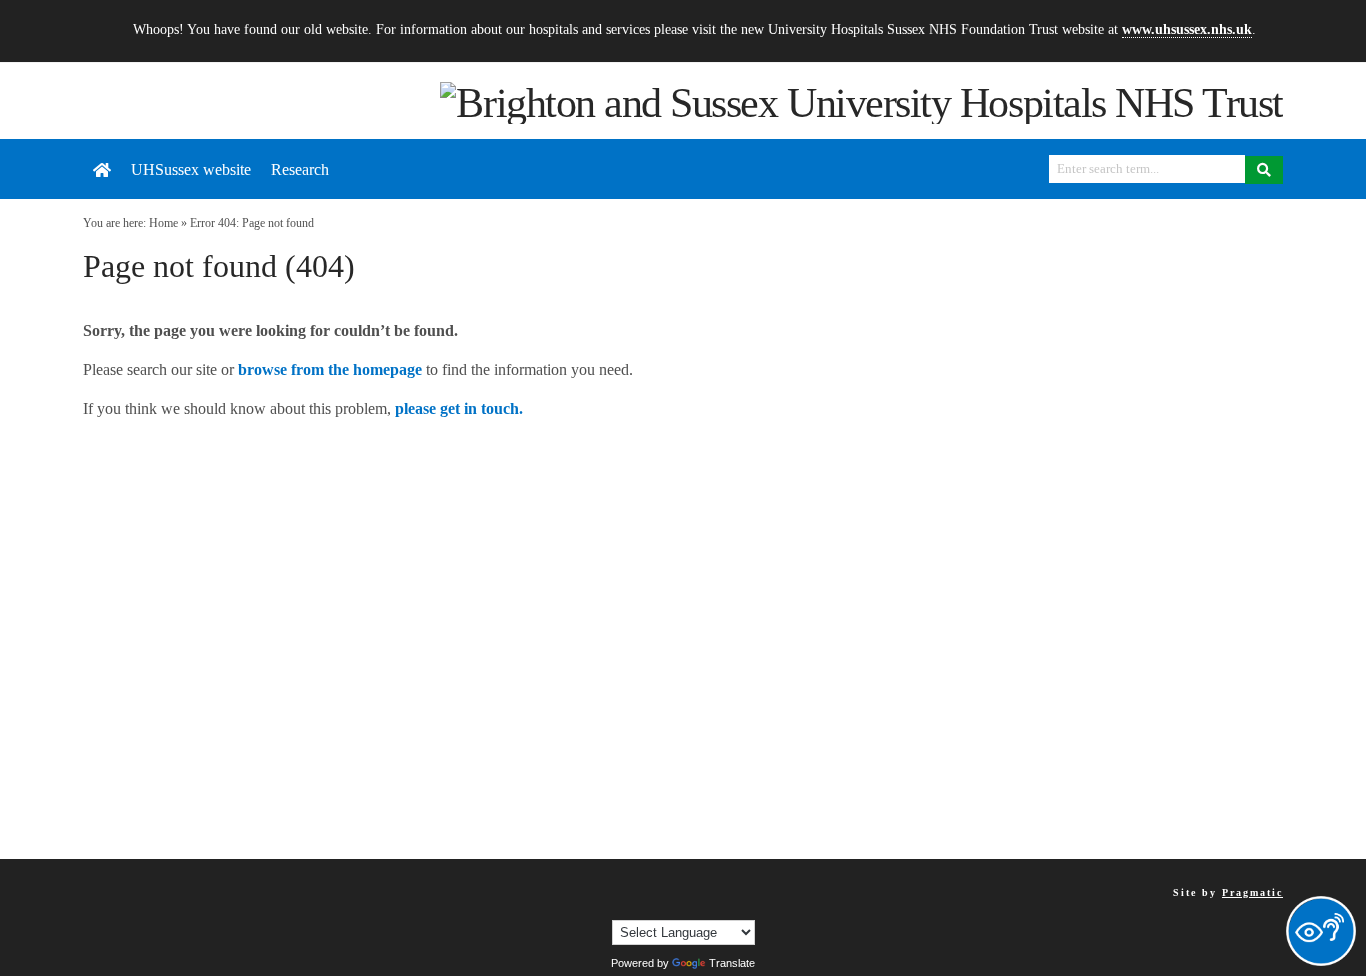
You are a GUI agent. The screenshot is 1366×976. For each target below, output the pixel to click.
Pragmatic (1252, 892)
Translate (732, 963)
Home (163, 223)
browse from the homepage (330, 369)
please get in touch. (459, 408)
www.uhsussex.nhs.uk (1187, 29)
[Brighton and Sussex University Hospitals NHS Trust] (861, 101)
